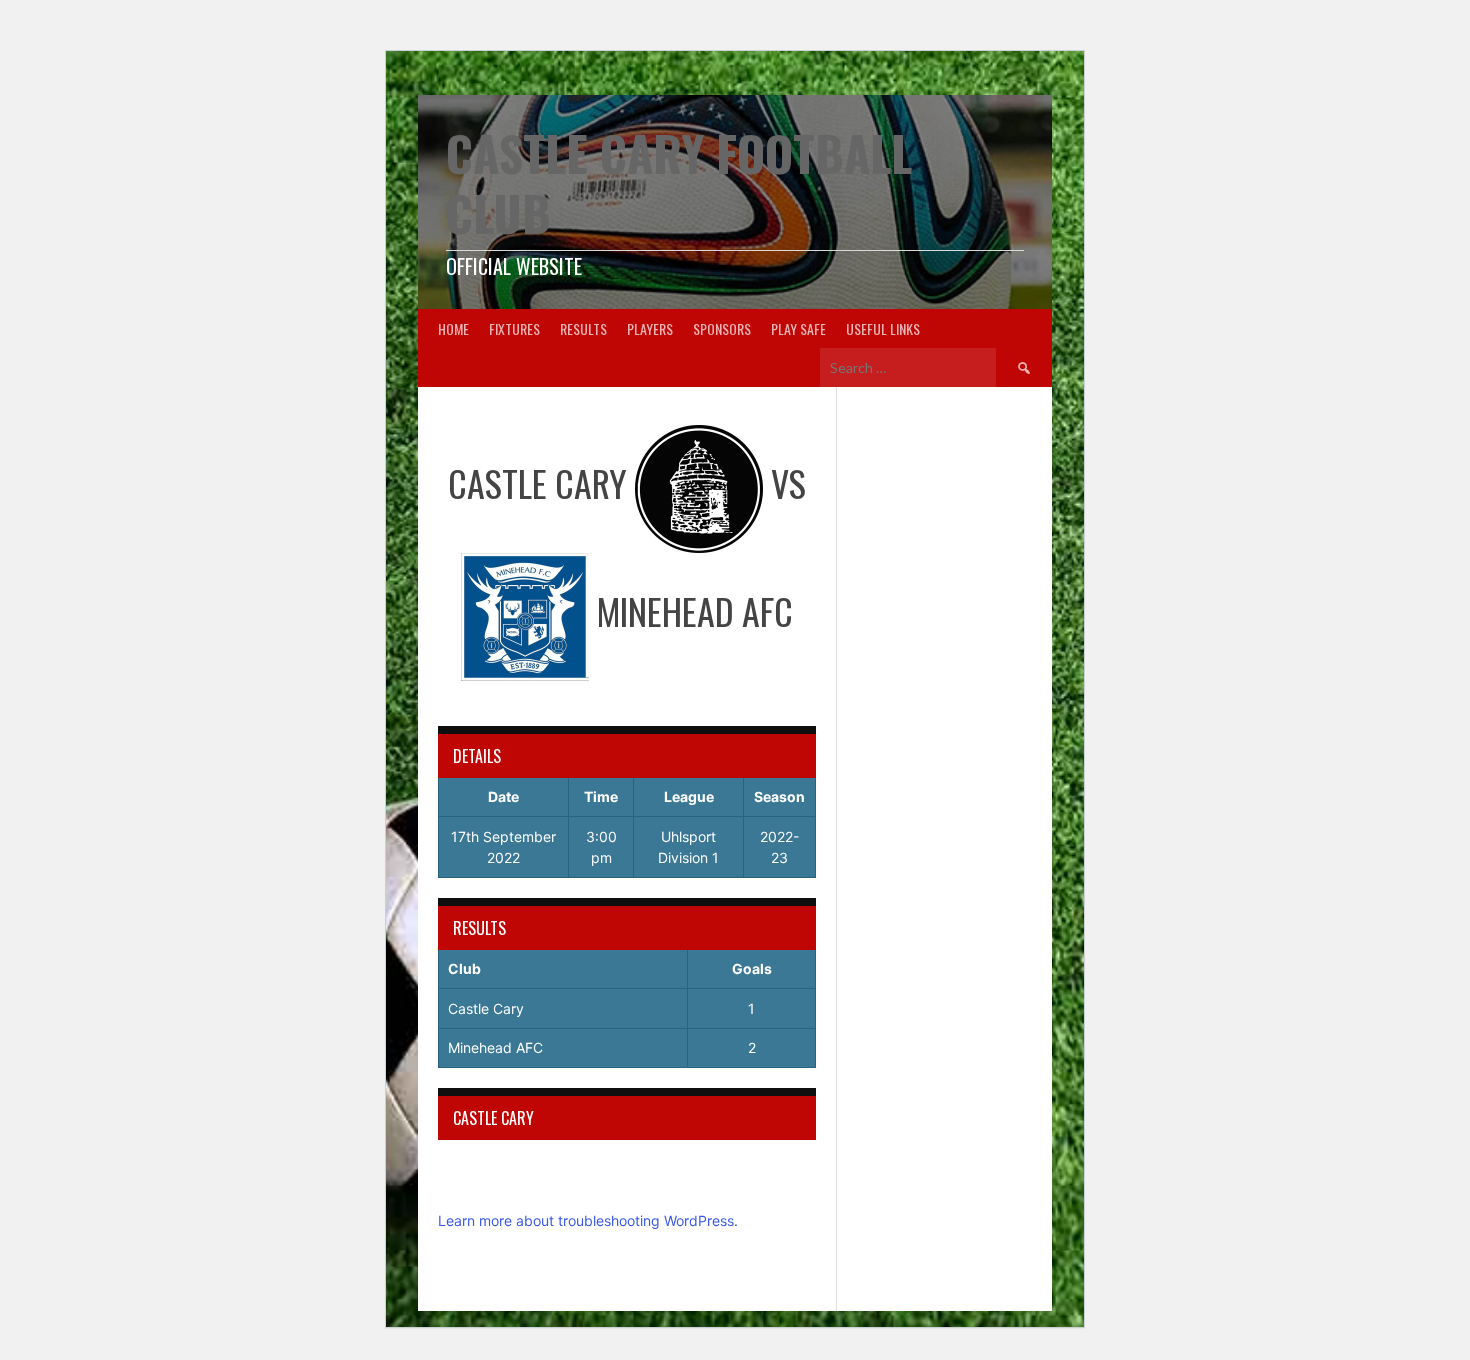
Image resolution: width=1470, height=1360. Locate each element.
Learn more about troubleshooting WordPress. (588, 1220)
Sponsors (722, 328)
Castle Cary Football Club (679, 182)
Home (453, 328)
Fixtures (514, 328)
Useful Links (883, 328)
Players (650, 328)
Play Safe (798, 328)
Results (583, 328)
